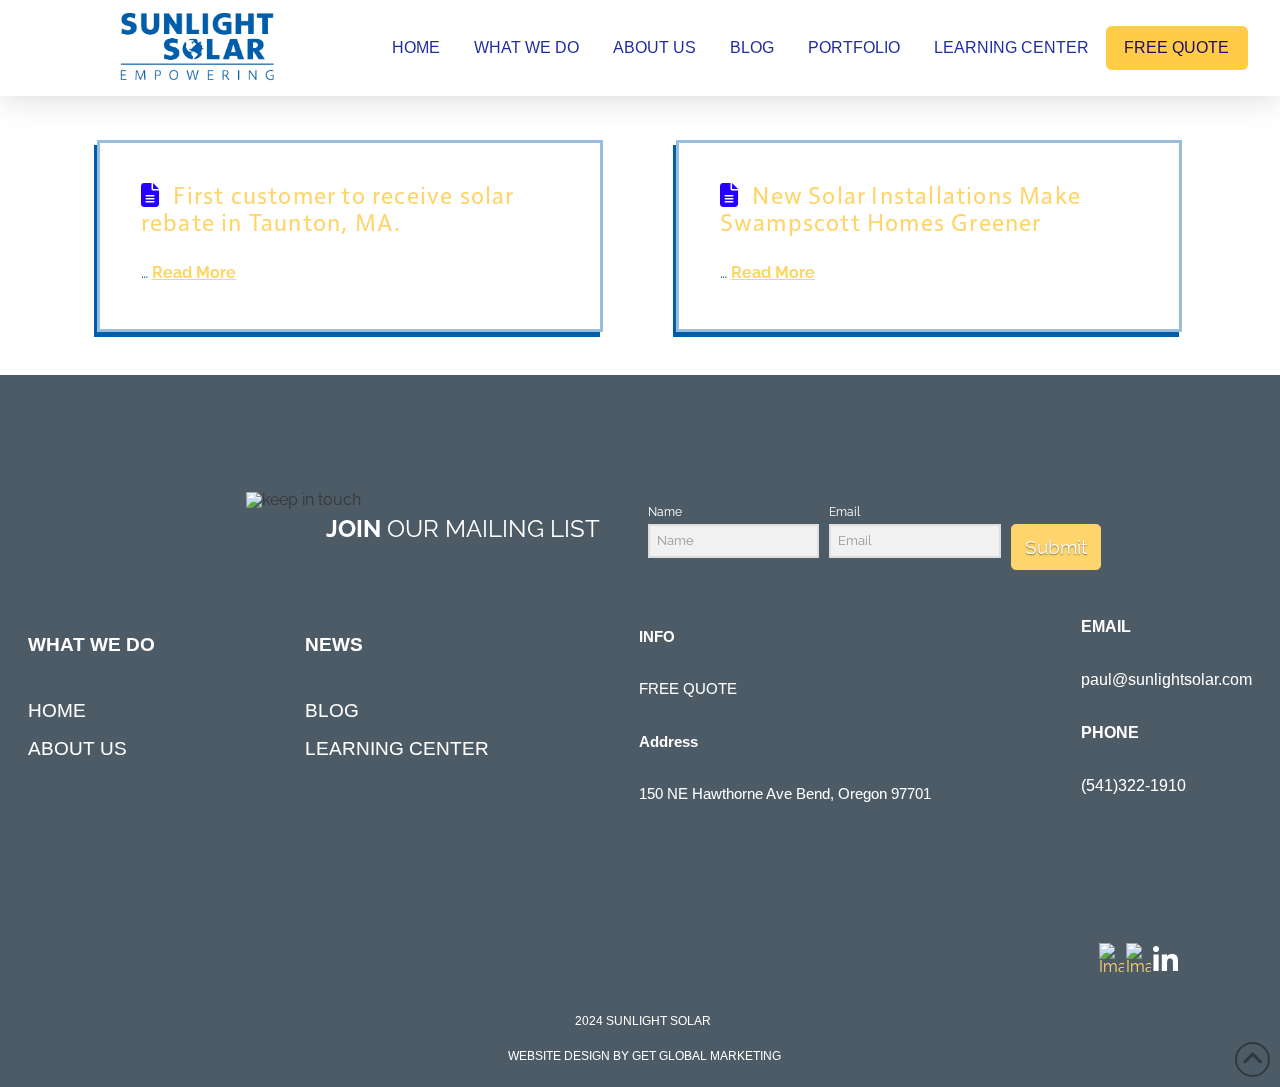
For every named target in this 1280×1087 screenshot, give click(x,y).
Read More (194, 272)
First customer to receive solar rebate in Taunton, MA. (327, 207)
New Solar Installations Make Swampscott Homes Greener (900, 207)
